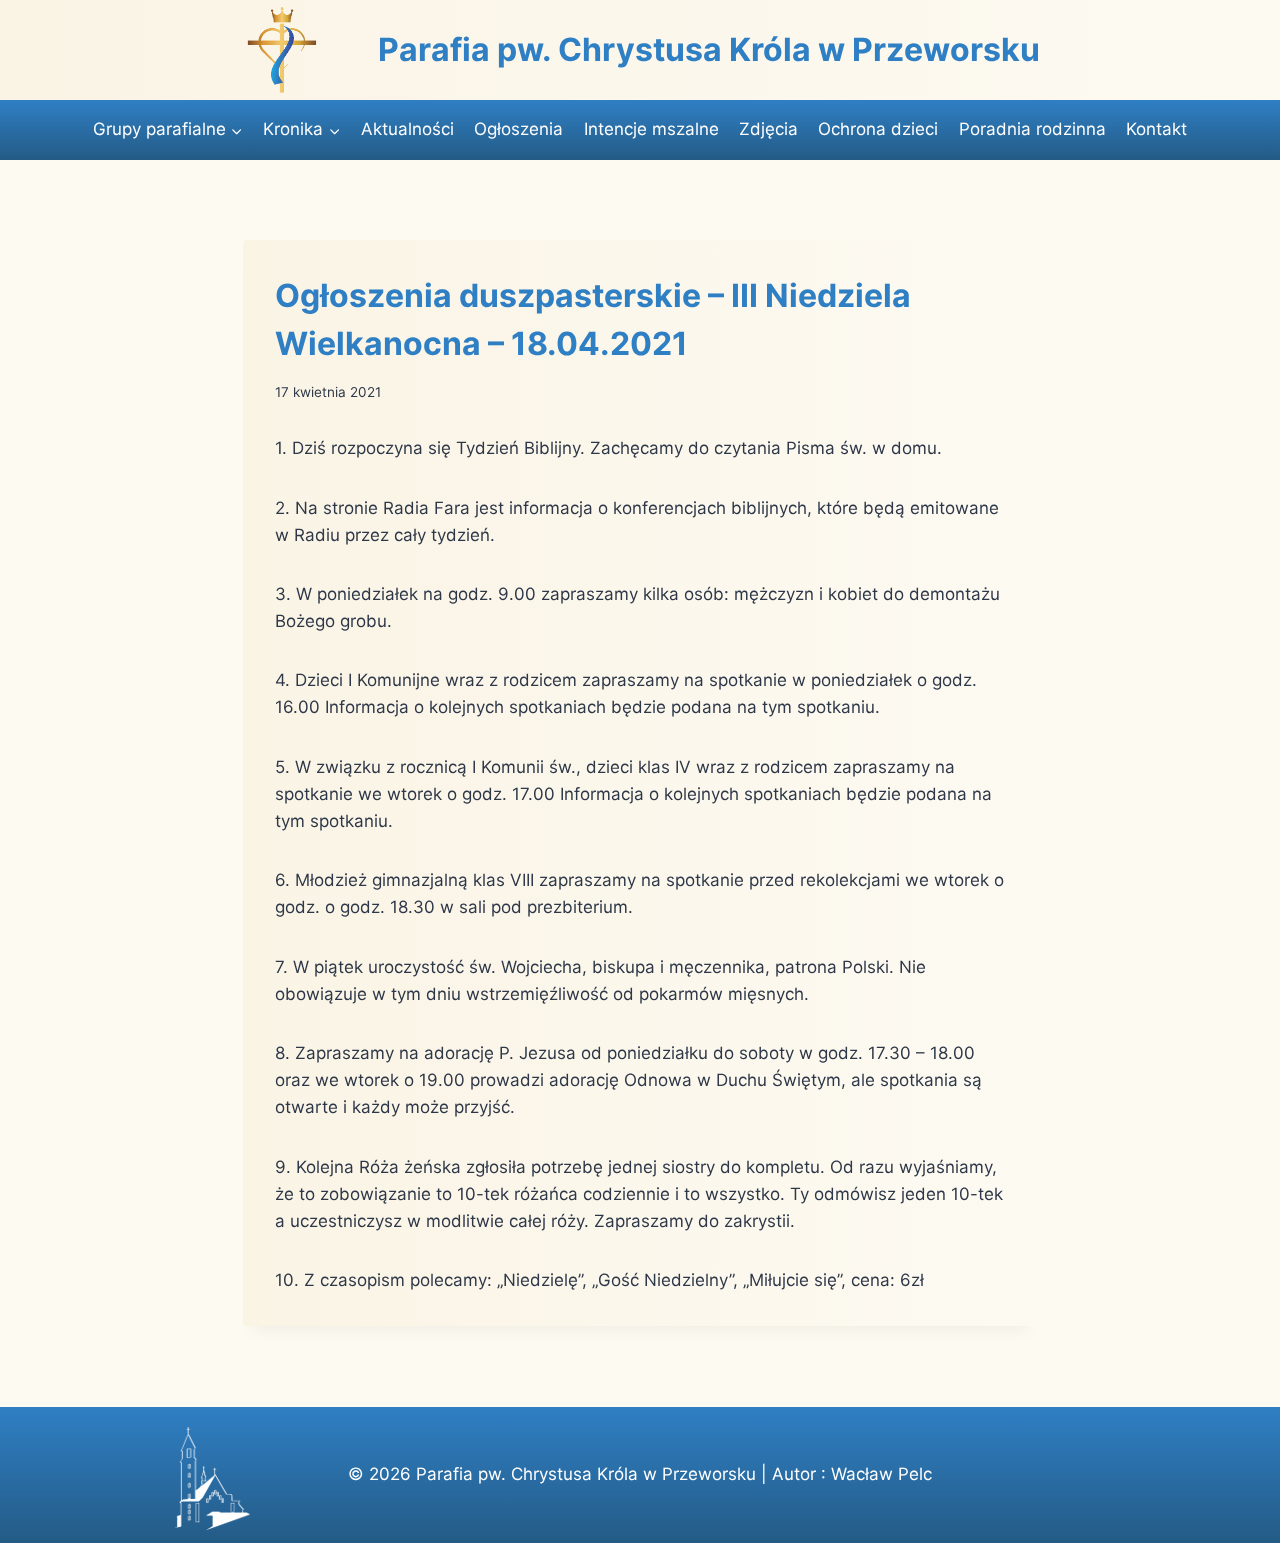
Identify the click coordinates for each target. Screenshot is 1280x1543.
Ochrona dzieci (878, 129)
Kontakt (1156, 129)
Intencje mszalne (651, 129)
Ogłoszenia (518, 129)
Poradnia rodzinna (1032, 129)
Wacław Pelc (881, 1474)
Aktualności (407, 129)
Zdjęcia (768, 129)
